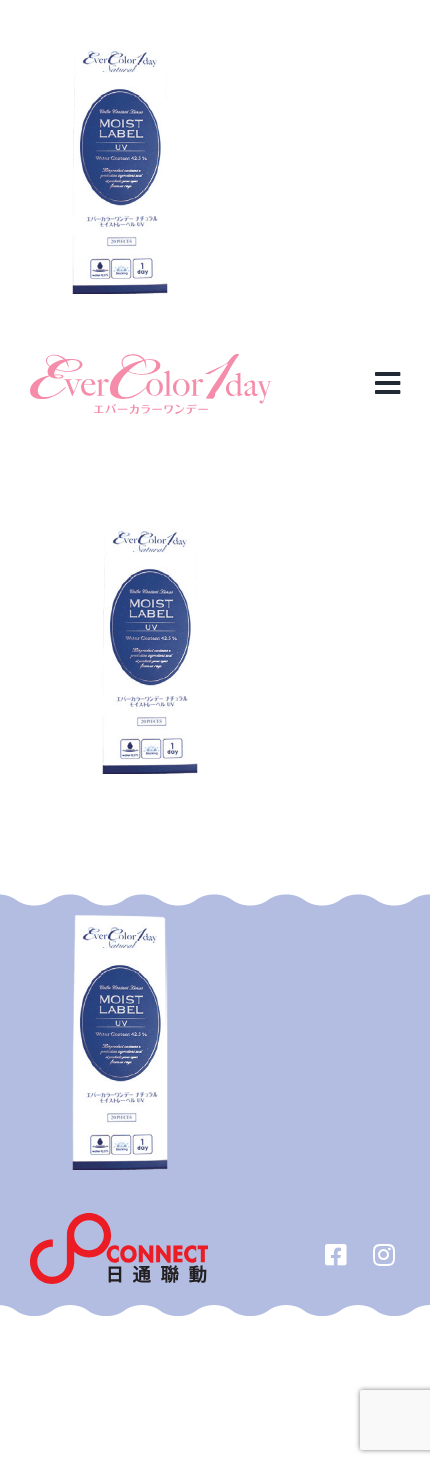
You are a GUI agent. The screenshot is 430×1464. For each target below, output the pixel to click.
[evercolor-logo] (151, 362)
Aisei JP (280, 1337)
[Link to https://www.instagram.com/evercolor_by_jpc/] (384, 1254)
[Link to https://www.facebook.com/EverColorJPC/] (336, 1254)
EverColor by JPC (182, 1337)
